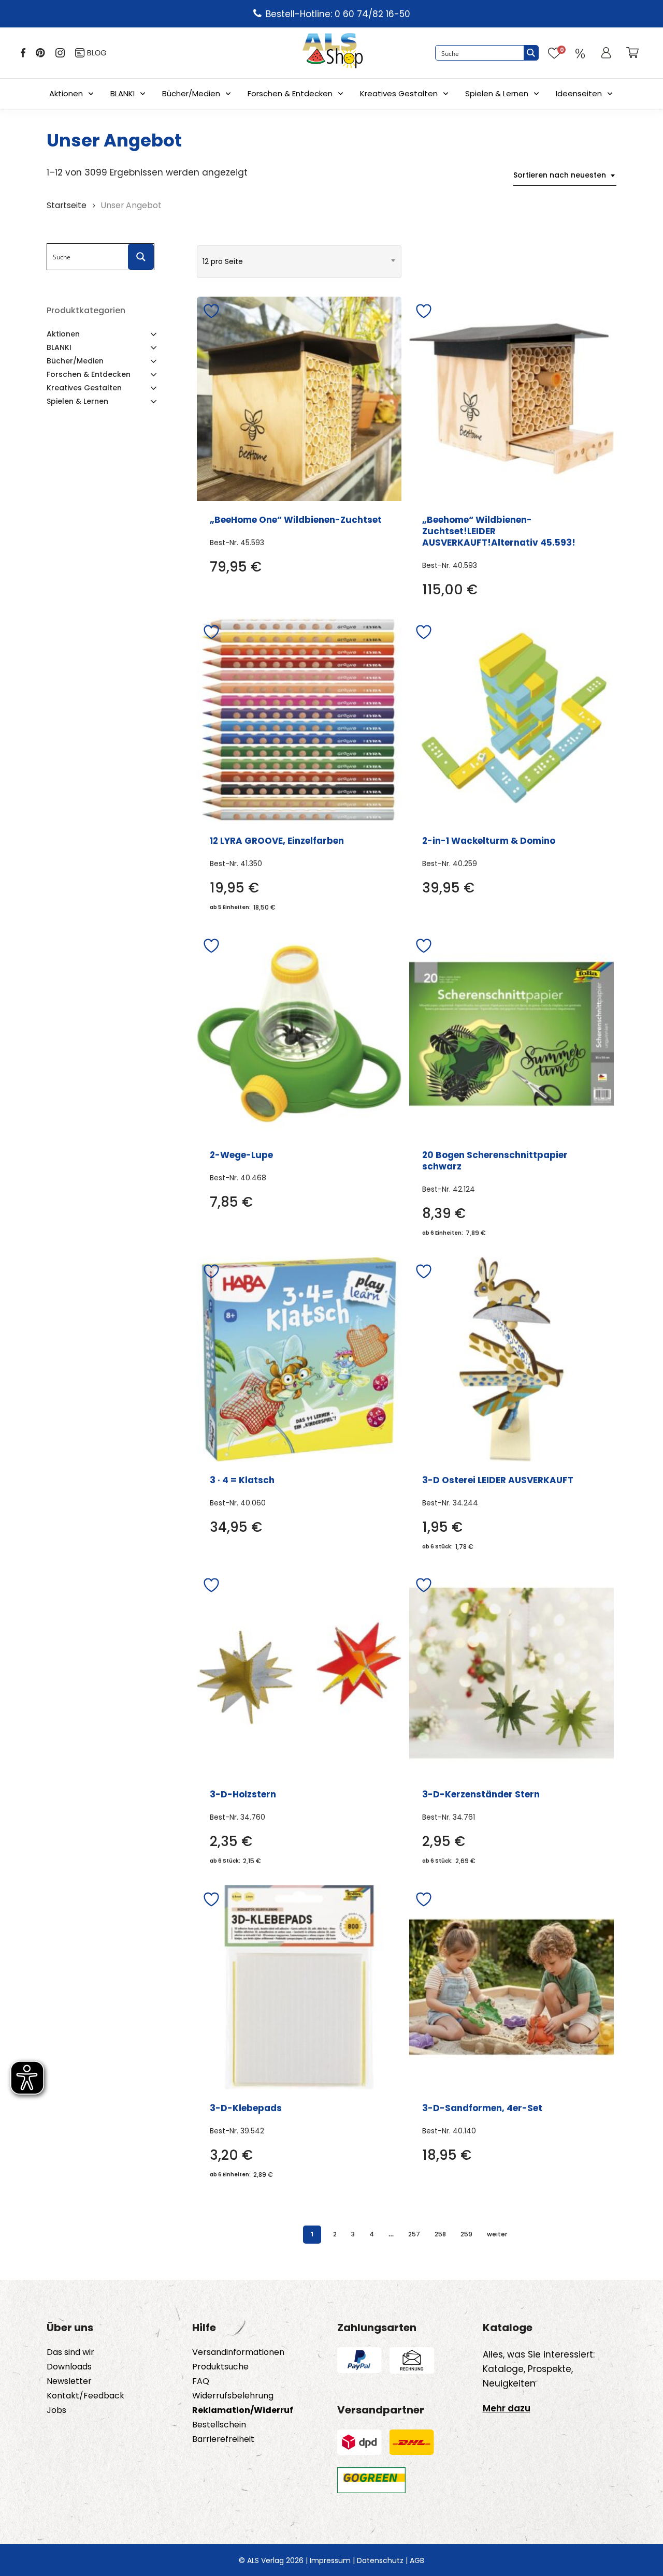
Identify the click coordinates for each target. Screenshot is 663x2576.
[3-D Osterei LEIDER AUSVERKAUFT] (511, 1359)
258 (440, 2234)
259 (466, 2234)
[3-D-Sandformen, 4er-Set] (511, 1987)
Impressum (330, 2560)
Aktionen (66, 93)
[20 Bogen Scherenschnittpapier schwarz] (511, 1034)
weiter (497, 2234)
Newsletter (69, 2381)
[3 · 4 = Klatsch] (299, 1359)
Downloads (69, 2367)
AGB (417, 2560)
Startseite (67, 205)
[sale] (580, 53)
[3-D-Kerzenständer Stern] (511, 1673)
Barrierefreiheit (223, 2439)
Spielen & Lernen (497, 93)
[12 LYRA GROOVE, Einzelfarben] (299, 720)
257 (414, 2234)
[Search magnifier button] (531, 53)
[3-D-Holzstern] (299, 1673)
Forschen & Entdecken (290, 93)
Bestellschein (219, 2425)
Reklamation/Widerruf (243, 2410)
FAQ (201, 2381)
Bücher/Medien (191, 93)
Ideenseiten (579, 93)
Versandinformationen (238, 2352)
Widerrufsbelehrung (233, 2396)
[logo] (333, 53)
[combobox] (565, 175)
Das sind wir (70, 2352)
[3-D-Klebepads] (299, 1987)
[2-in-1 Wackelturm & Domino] (511, 720)
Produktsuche (220, 2367)
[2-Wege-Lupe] (299, 1034)
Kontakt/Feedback (85, 2396)
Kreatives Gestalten (399, 93)
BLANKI (122, 93)
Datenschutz (380, 2560)
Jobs (56, 2410)
